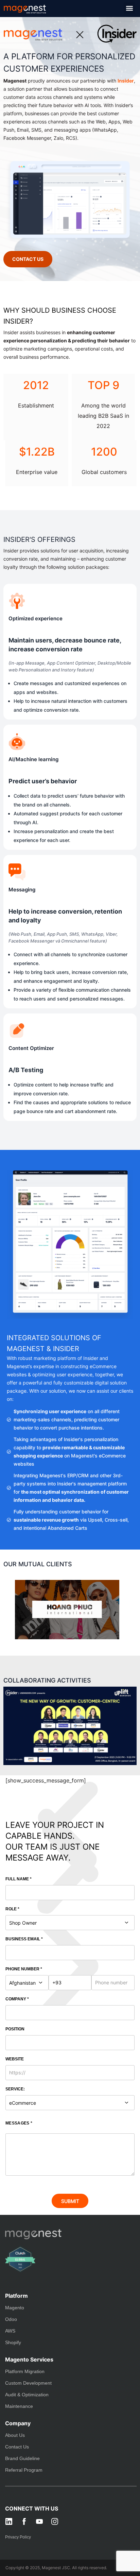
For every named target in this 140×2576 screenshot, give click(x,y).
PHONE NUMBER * (24, 1969)
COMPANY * (17, 1999)
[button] (129, 8)
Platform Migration (25, 2371)
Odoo (11, 2319)
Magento (15, 2308)
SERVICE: (15, 2089)
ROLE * (12, 1909)
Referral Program (24, 2470)
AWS (10, 2331)
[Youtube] (39, 2521)
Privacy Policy (18, 2537)
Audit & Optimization (27, 2395)
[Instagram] (55, 2521)
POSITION (15, 2029)
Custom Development (28, 2383)
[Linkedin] (9, 2521)
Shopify (13, 2342)
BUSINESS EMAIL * (24, 1939)
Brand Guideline (22, 2458)
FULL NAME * (19, 1879)
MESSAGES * (19, 2123)
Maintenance (19, 2406)
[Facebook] (24, 2521)
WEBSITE (15, 2059)
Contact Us (17, 2447)
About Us (15, 2435)
